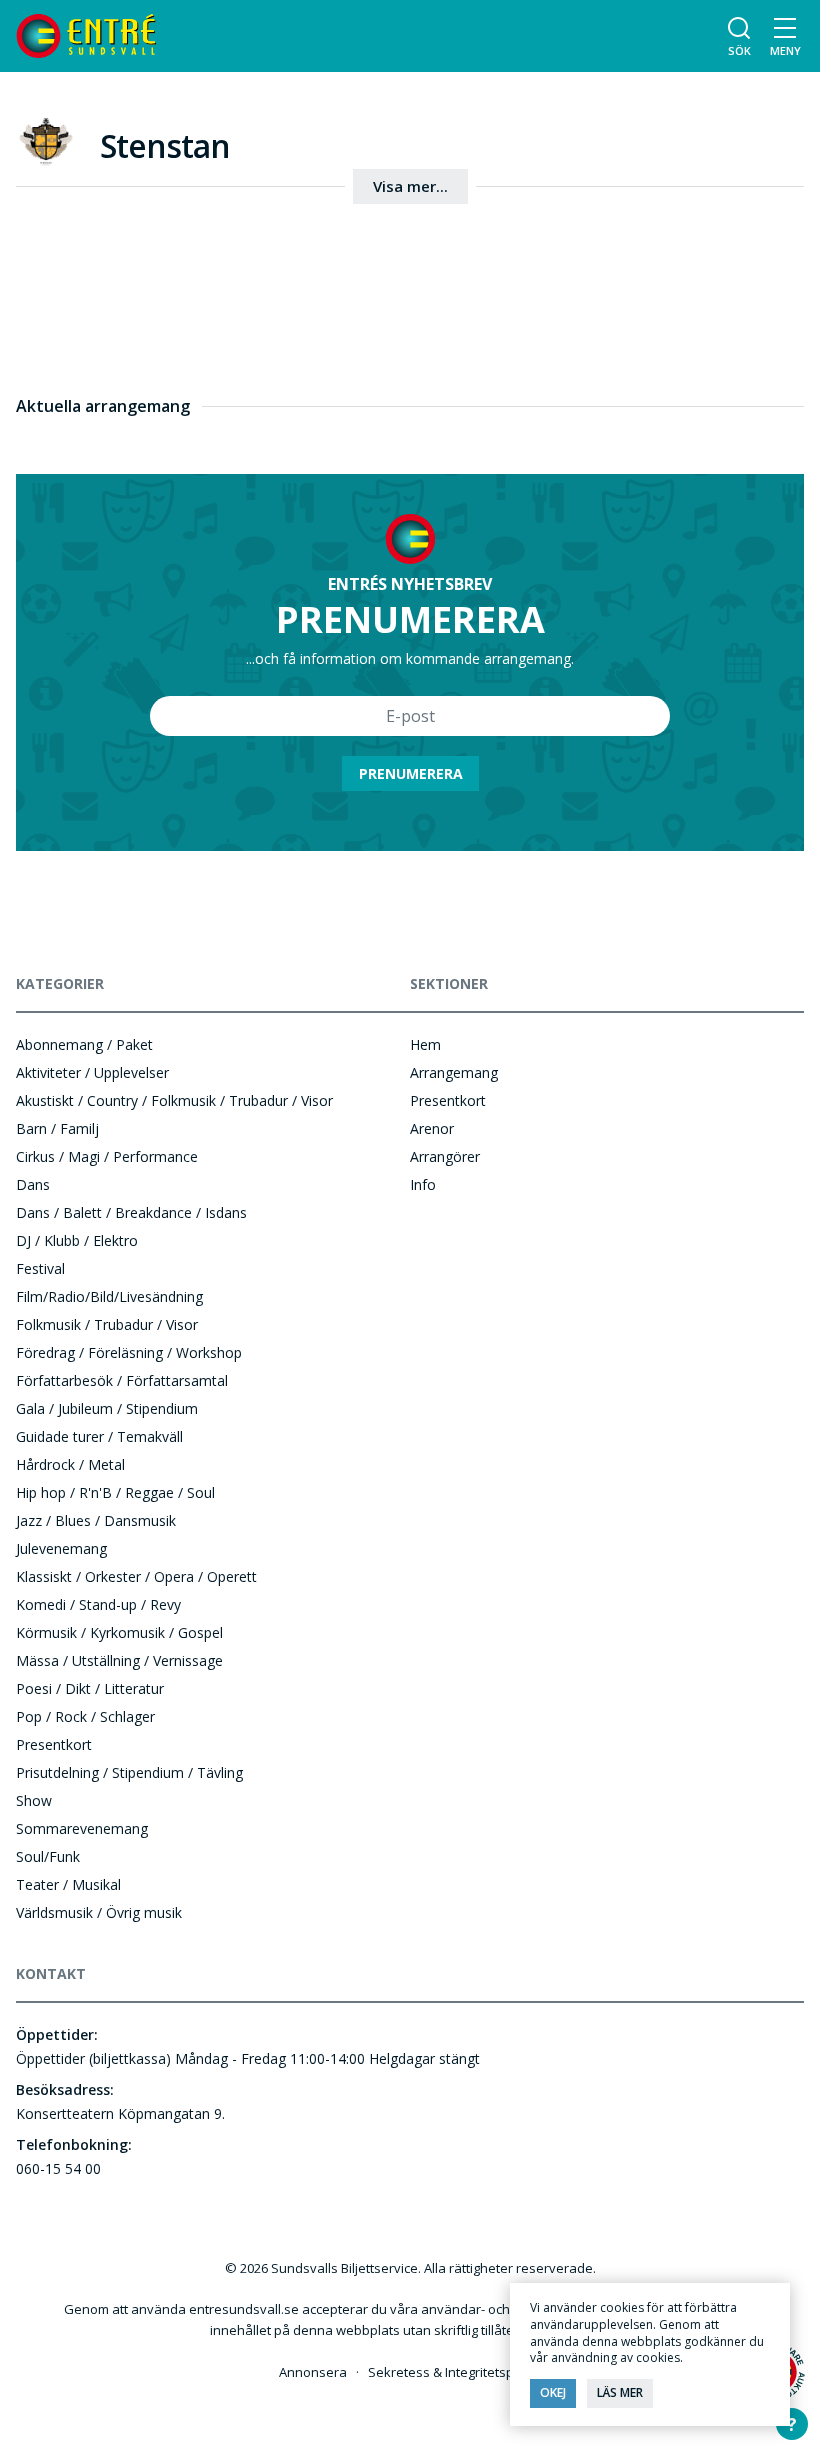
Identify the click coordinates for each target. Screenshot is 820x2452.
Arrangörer (445, 1156)
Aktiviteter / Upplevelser (92, 1072)
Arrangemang (454, 1072)
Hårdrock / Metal (70, 1464)
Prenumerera (411, 773)
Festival (40, 1268)
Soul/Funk (48, 1856)
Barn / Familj (57, 1128)
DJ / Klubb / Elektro (77, 1240)
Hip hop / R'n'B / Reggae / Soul (115, 1492)
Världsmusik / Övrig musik (99, 1912)
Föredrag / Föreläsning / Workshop (129, 1352)
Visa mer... (410, 186)
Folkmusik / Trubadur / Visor (107, 1324)
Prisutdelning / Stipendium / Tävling (129, 1772)
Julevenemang (61, 1548)
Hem (425, 1044)
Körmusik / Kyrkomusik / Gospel (119, 1632)
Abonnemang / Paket (84, 1044)
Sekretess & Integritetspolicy (454, 2372)
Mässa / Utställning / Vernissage (119, 1660)
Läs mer (620, 2392)
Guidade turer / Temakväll (99, 1436)
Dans (33, 1184)
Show (34, 1800)
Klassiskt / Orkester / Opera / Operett (136, 1576)
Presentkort (54, 1744)
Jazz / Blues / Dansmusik (96, 1520)
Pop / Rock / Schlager (85, 1716)
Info (423, 1184)
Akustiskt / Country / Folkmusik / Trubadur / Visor (174, 1100)
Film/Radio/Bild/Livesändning (109, 1296)
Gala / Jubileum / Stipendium (107, 1408)
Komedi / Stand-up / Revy (98, 1604)
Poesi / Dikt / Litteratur (90, 1688)
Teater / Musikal (68, 1884)
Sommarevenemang (82, 1828)
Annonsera (313, 2372)
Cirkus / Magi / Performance (107, 1156)
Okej (553, 2392)
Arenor (432, 1128)
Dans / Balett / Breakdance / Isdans (131, 1212)
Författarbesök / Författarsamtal (122, 1380)
